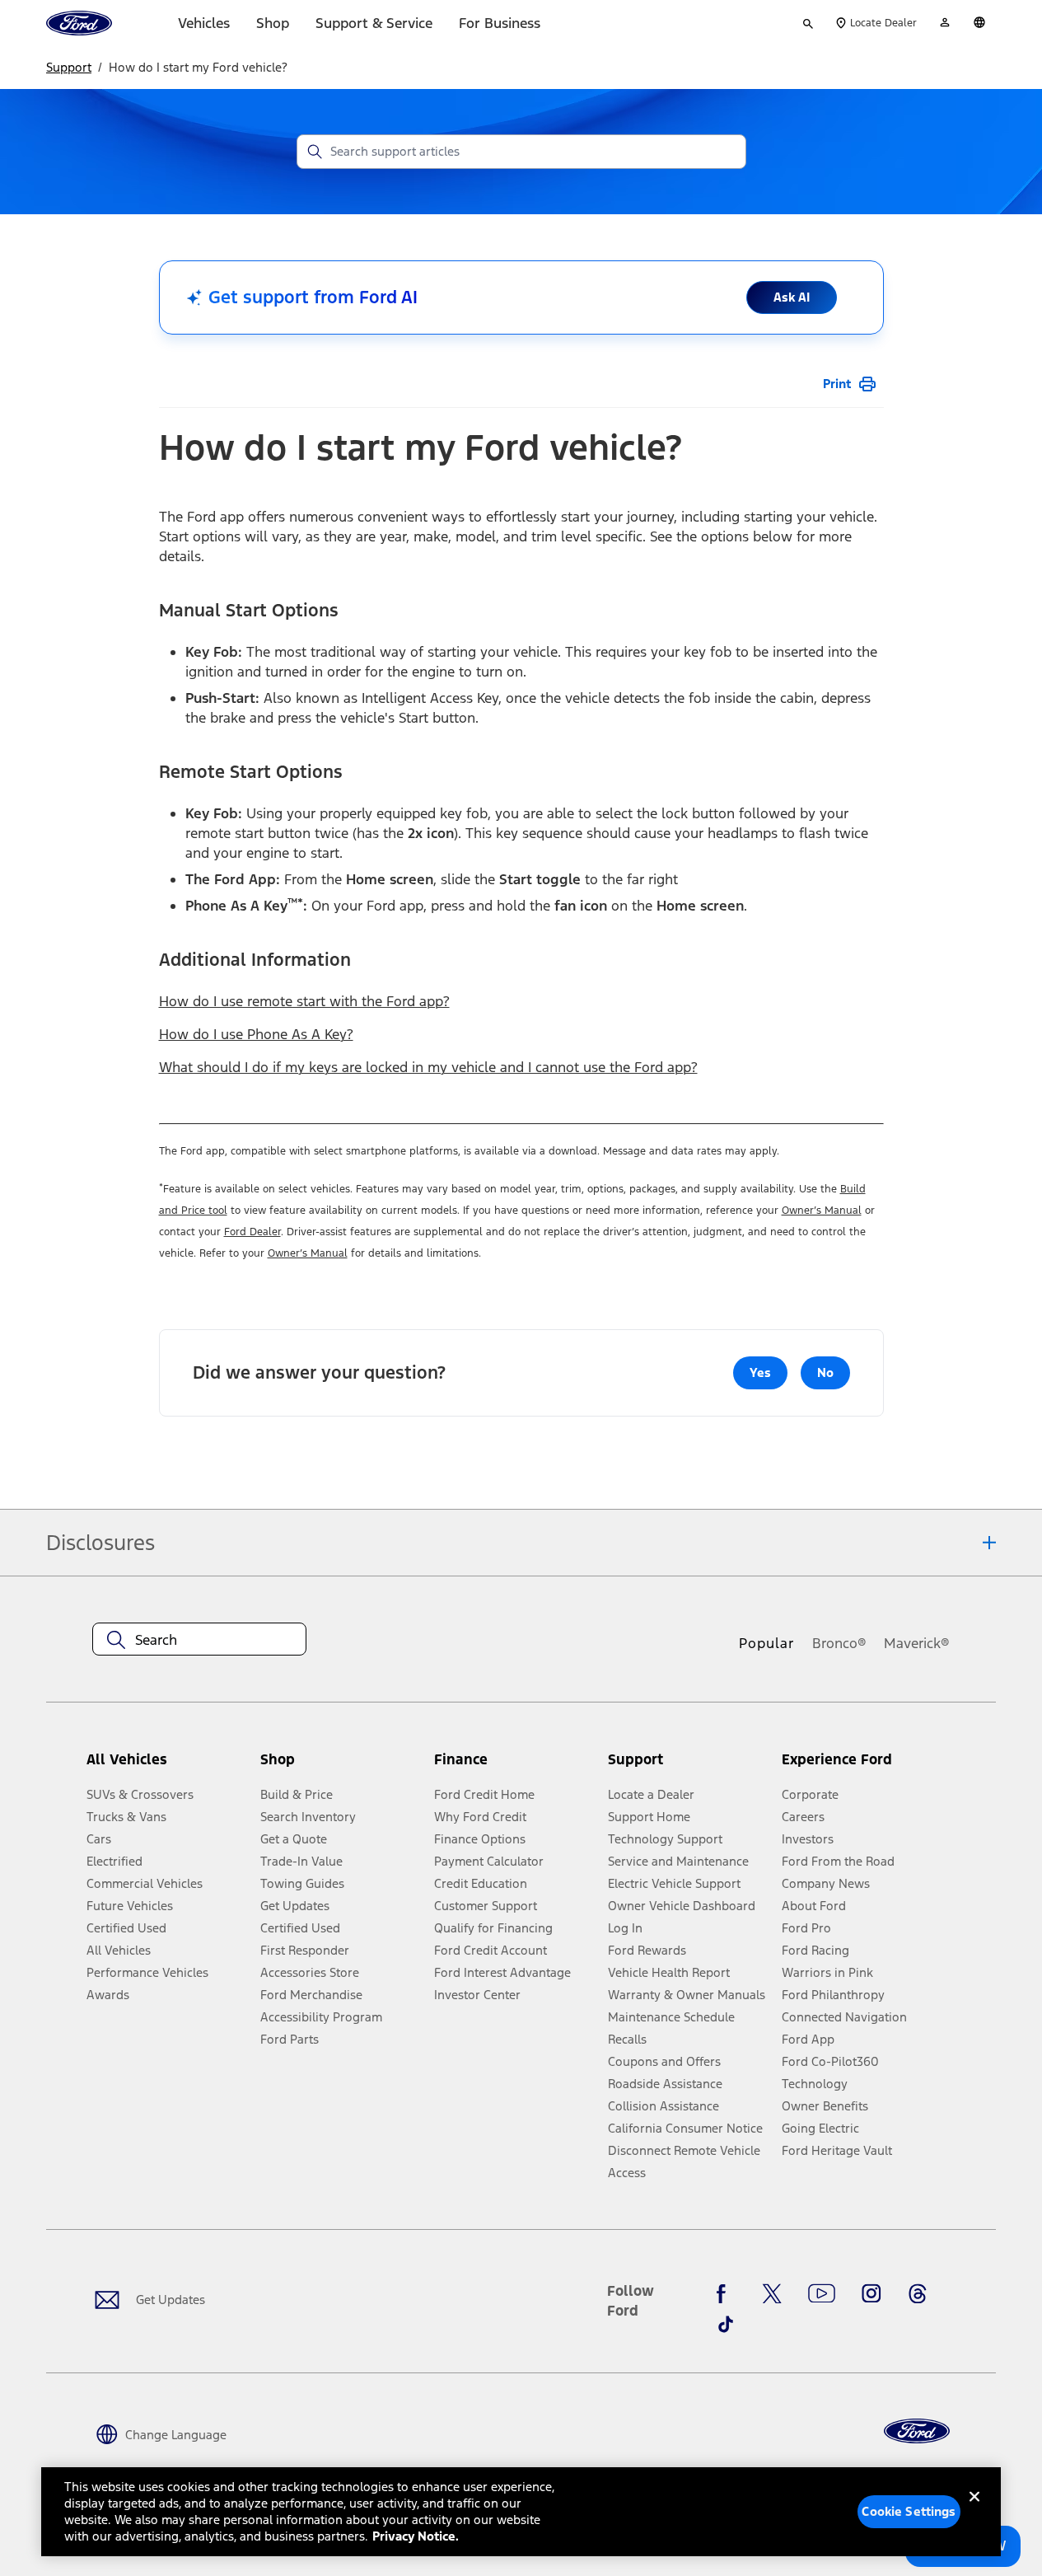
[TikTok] (726, 2324)
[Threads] (918, 2294)
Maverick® (917, 1643)
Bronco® (839, 1643)
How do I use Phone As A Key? (256, 1034)
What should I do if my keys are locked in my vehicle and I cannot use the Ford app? (428, 1067)
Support (69, 67)
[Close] (974, 2510)
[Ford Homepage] (917, 2431)
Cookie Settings (909, 2511)
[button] (341, 1766)
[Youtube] (822, 2294)
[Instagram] (871, 2294)
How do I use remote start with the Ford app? (304, 1001)
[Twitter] (772, 2294)
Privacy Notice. (416, 2536)
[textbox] (199, 1640)
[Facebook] (726, 2294)
